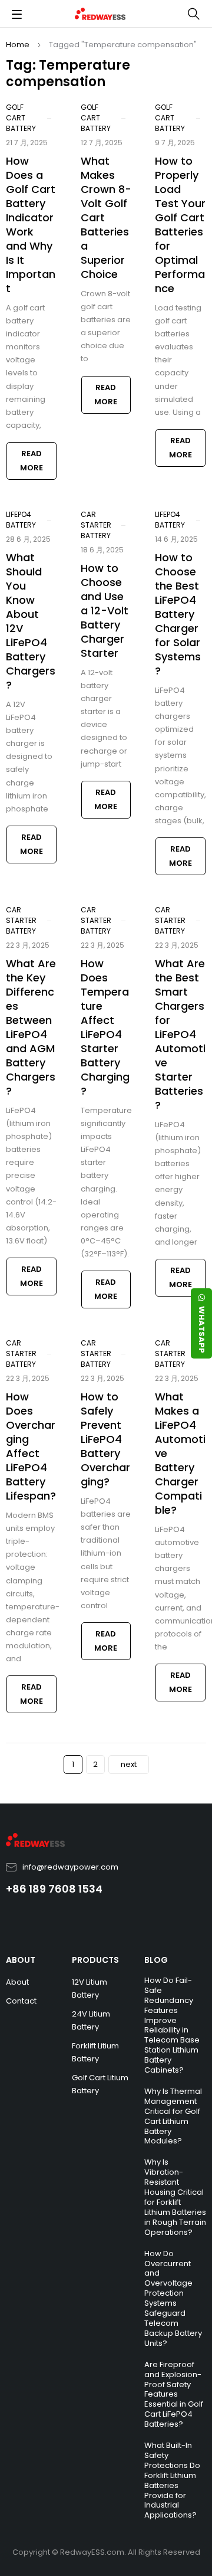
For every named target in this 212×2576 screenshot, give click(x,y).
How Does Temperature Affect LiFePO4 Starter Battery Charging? (105, 1027)
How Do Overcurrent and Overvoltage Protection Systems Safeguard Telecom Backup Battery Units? (173, 2298)
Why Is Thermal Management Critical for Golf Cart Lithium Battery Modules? (173, 2116)
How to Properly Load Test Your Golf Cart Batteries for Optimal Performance (180, 225)
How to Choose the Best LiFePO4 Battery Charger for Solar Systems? (178, 614)
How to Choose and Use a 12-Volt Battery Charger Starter (105, 611)
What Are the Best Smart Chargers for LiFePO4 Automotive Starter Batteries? (180, 1034)
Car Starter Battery (96, 525)
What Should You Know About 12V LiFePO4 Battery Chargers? (31, 621)
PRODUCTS (95, 1960)
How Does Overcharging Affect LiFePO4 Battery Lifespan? (31, 1446)
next (129, 1764)
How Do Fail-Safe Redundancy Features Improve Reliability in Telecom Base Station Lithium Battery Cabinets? (172, 2025)
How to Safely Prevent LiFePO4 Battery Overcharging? (105, 1439)
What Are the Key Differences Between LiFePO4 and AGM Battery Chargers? (31, 1027)
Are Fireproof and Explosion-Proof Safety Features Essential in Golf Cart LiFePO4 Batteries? (174, 2394)
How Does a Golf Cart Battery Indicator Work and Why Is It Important (31, 225)
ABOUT (21, 1960)
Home (18, 45)
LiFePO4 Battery (21, 520)
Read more (32, 461)
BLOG (156, 1960)
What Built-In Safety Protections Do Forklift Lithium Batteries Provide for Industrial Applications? (172, 2480)
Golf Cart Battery (21, 118)
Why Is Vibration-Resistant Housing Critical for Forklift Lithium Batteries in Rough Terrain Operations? (175, 2197)
